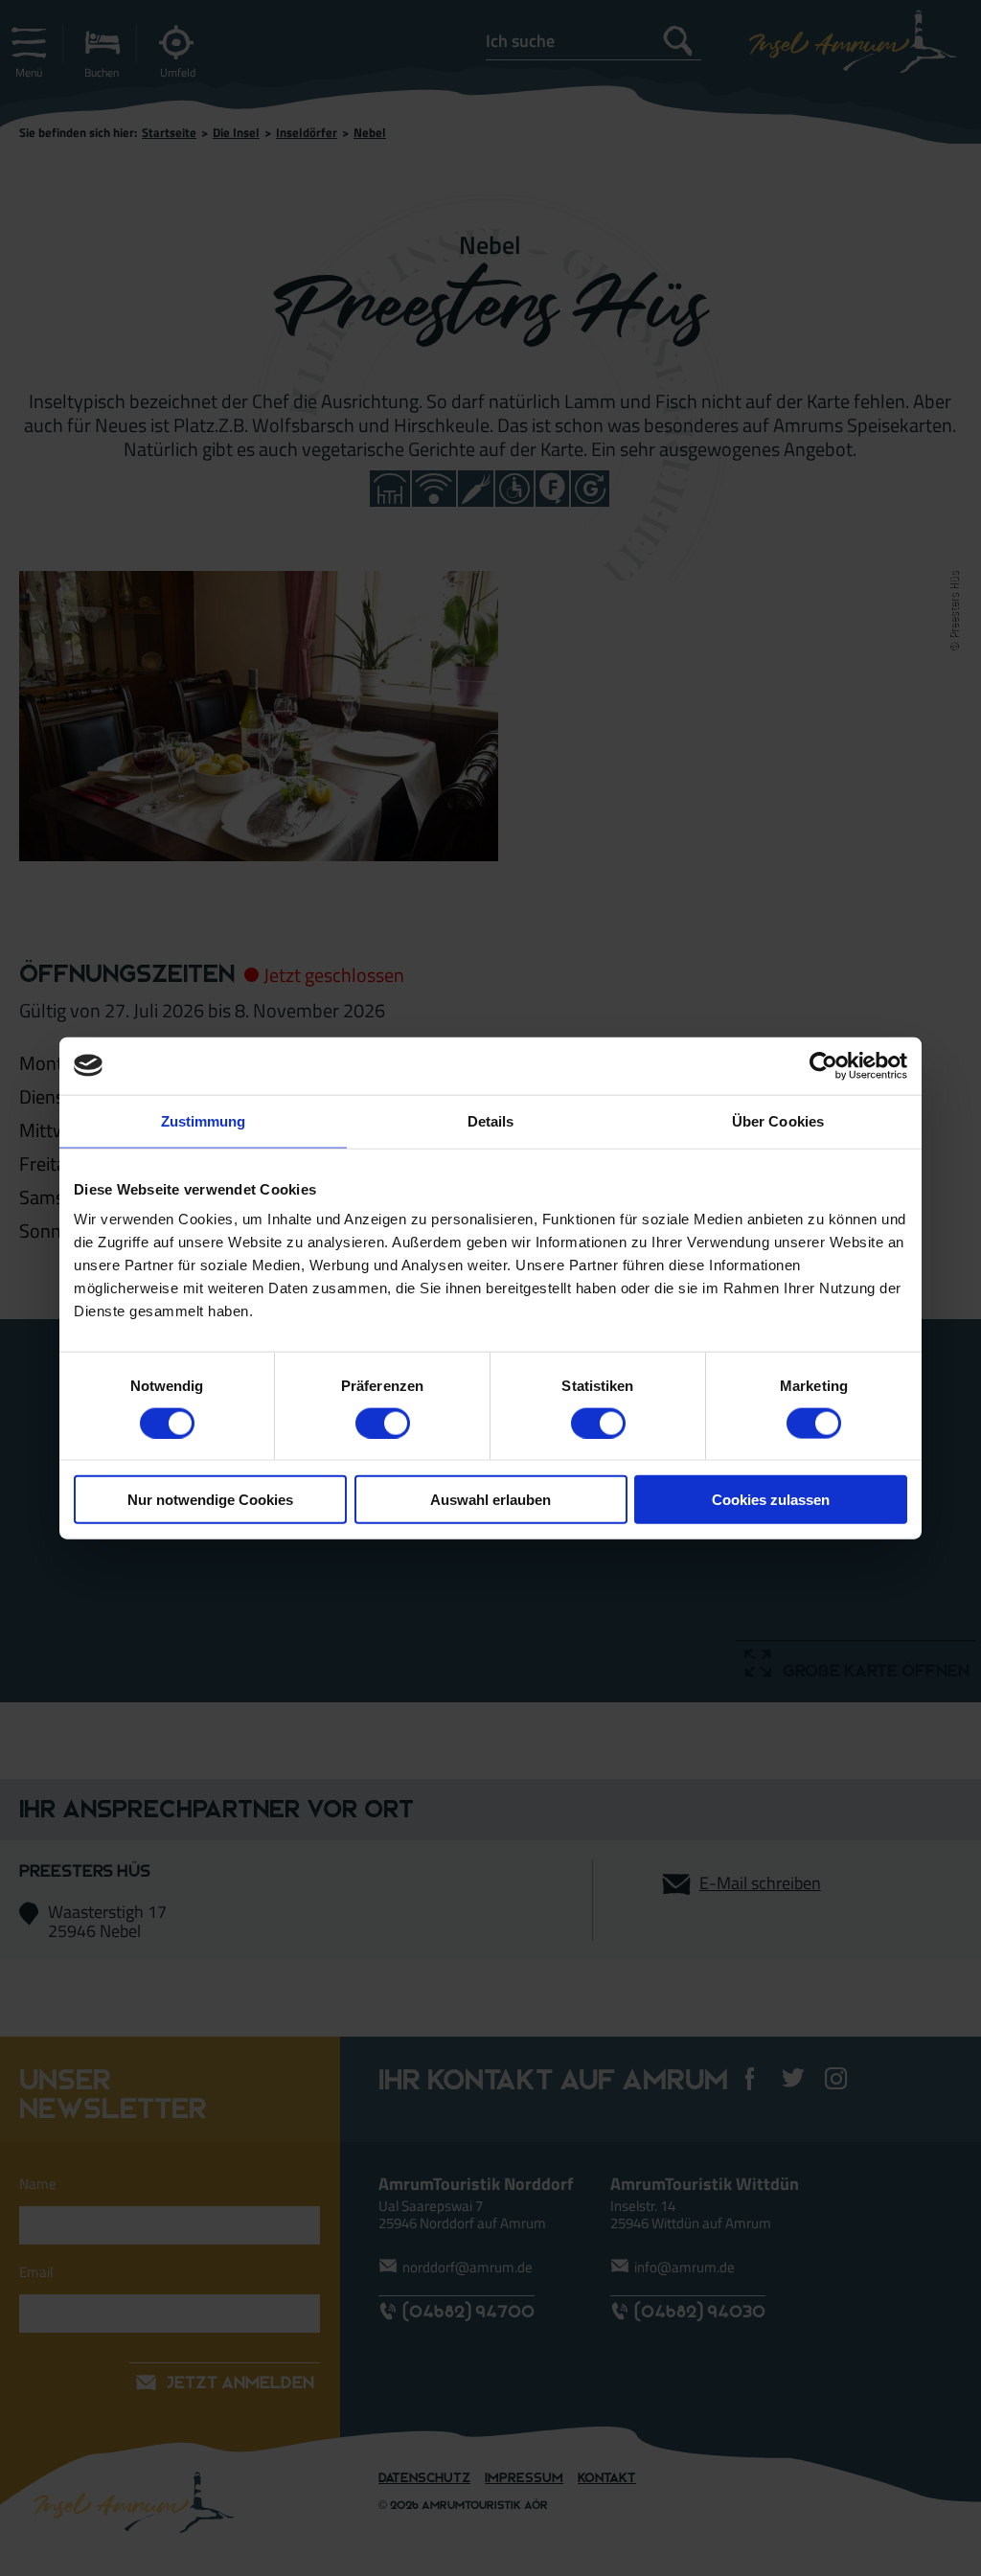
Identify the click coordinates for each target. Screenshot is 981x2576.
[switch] (383, 1423)
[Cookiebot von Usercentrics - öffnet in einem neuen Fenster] (823, 1065)
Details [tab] (491, 1120)
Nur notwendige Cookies (210, 1500)
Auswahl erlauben (490, 1500)
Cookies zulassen (771, 1500)
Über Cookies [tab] (778, 1120)
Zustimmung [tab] (204, 1120)
